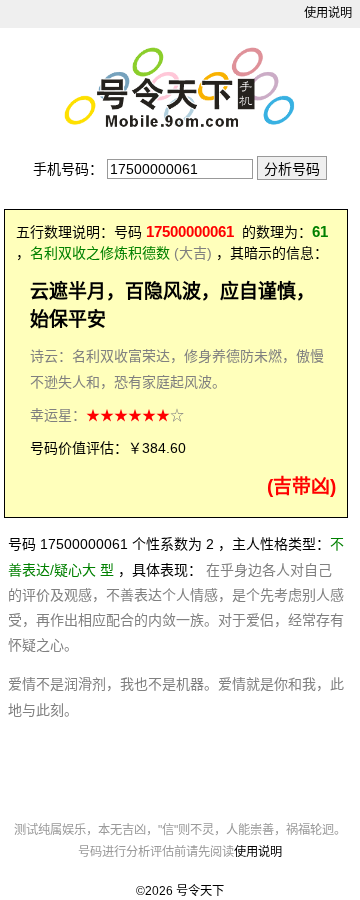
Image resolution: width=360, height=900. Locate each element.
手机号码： (68, 169)
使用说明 (328, 13)
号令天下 (200, 891)
